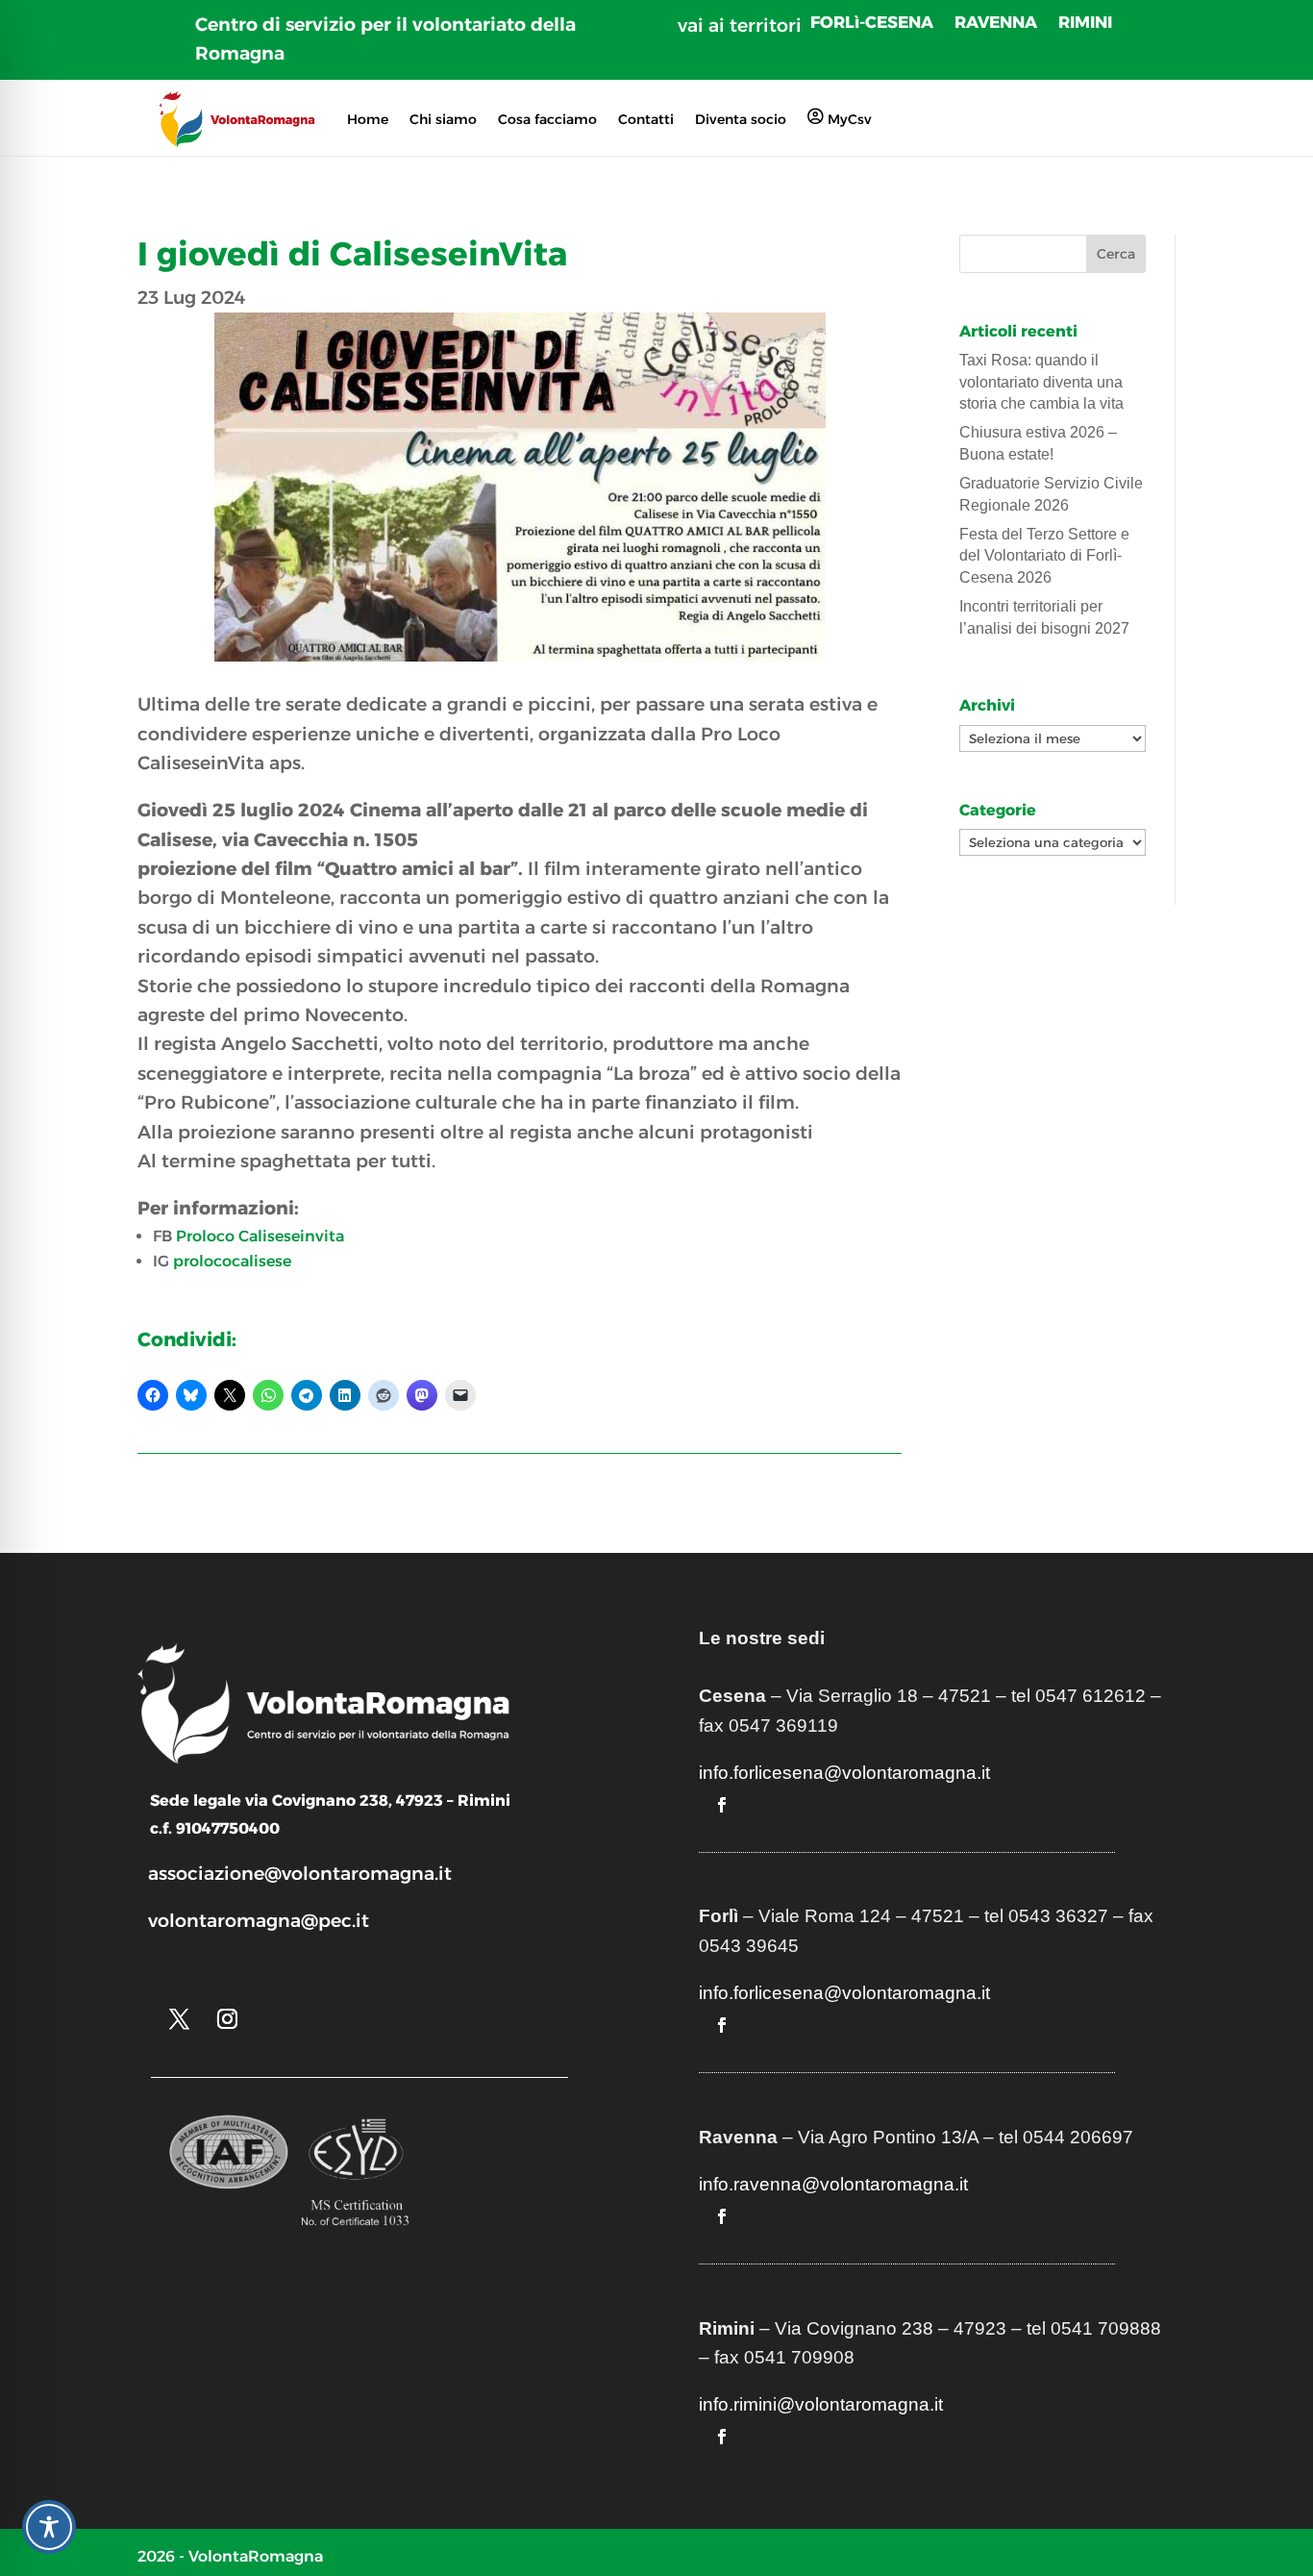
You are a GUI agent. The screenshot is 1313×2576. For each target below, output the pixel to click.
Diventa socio (741, 119)
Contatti (646, 119)
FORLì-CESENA (872, 24)
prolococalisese (232, 1261)
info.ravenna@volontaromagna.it (833, 2184)
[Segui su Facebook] (722, 1805)
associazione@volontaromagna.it (300, 1874)
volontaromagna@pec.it (259, 1921)
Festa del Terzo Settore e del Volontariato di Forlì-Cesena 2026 (1044, 556)
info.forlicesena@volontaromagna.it (844, 1773)
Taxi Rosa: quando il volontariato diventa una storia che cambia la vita (1041, 382)
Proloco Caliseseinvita (260, 1236)
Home (368, 119)
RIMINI (1085, 24)
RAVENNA (996, 24)
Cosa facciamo (547, 119)
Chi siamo (443, 119)
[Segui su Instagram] (227, 2019)
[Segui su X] (179, 2019)
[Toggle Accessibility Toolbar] (49, 2527)
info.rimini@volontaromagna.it (821, 2404)
